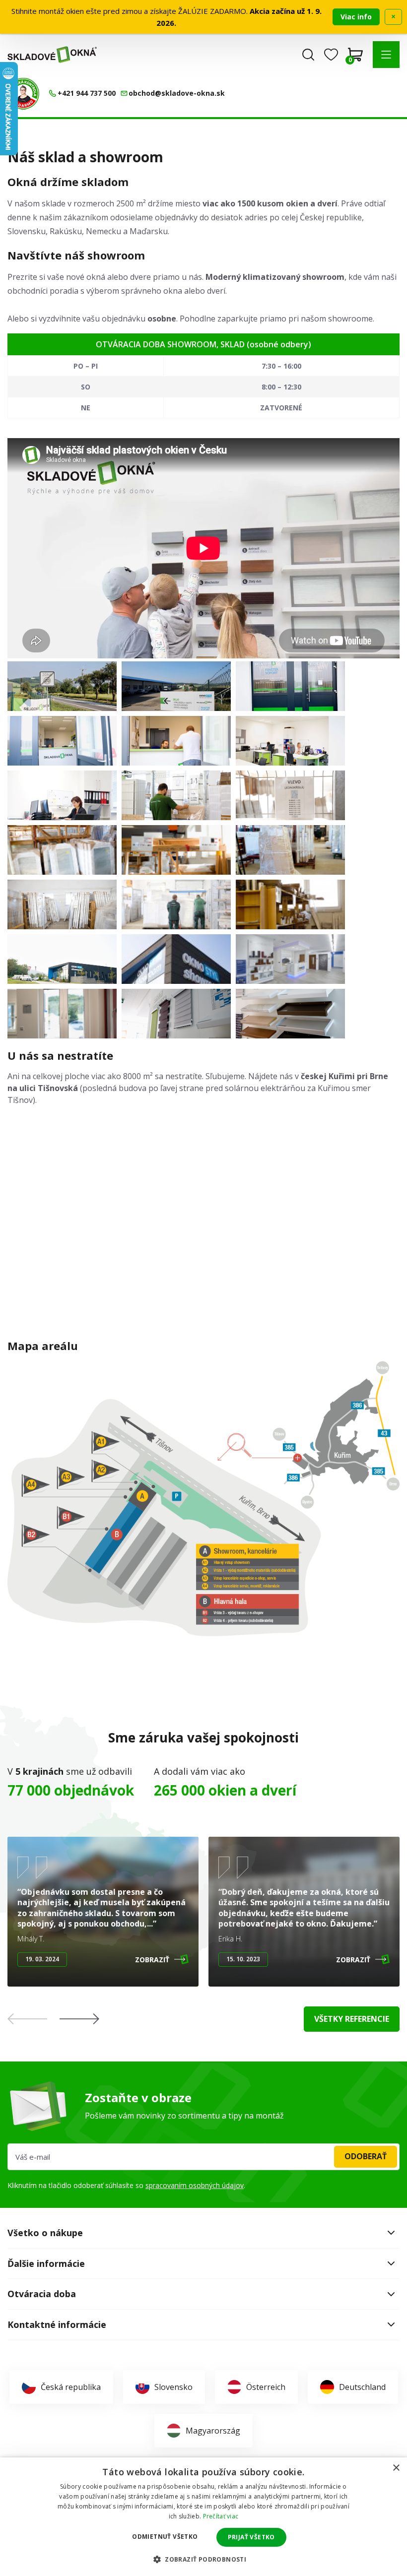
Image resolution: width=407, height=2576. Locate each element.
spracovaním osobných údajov (195, 2185)
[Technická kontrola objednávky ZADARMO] (23, 94)
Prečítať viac (221, 2516)
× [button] (396, 2468)
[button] (386, 55)
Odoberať (366, 2156)
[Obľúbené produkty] (331, 55)
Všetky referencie (352, 2019)
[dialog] (203, 2517)
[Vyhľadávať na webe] (308, 55)
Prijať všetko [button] (251, 2537)
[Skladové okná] (52, 55)
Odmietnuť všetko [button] (165, 2537)
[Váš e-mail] (203, 2157)
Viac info (356, 17)
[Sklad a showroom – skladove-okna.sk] (62, 686)
